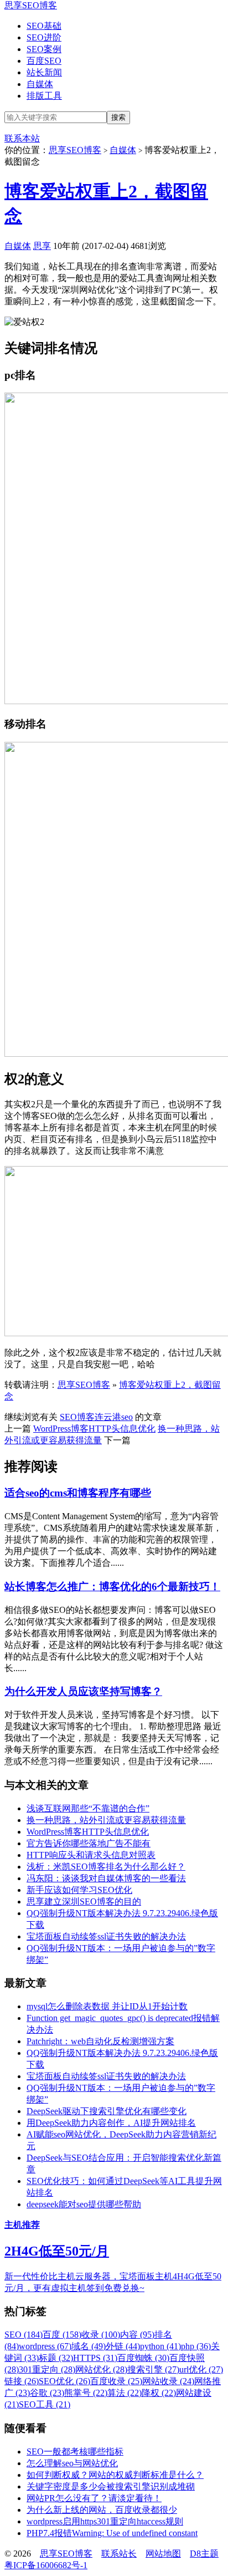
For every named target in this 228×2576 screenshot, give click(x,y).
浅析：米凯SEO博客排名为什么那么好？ (106, 1867)
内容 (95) (137, 2335)
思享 (42, 246)
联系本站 (22, 138)
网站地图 (163, 2554)
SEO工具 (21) (45, 2404)
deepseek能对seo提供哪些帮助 (84, 2204)
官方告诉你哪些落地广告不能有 (89, 1843)
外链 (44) (123, 2346)
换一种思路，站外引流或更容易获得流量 (106, 1820)
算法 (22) (125, 2393)
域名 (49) (89, 2346)
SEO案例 (44, 49)
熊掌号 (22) (86, 2393)
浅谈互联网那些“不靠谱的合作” (88, 1808)
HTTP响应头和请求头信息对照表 (91, 1855)
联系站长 (119, 2554)
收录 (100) (101, 2335)
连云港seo (114, 1417)
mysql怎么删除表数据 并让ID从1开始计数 (107, 2006)
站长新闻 (44, 72)
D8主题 (204, 2554)
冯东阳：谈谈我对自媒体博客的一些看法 (106, 1878)
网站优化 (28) (101, 2369)
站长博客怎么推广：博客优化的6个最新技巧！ (112, 1587)
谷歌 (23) (47, 2393)
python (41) (160, 2346)
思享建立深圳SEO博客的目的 (84, 1902)
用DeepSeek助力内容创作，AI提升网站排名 (111, 2123)
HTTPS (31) (95, 2358)
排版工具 (44, 96)
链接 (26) (22, 2381)
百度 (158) (62, 2335)
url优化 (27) (201, 2369)
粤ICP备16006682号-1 (46, 2565)
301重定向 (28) (47, 2369)
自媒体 (40, 84)
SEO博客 (77, 1417)
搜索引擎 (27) (153, 2369)
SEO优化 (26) (64, 2381)
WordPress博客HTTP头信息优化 (94, 1429)
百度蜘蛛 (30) (143, 2358)
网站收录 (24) (168, 2381)
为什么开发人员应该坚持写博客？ (83, 1691)
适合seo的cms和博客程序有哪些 (78, 1493)
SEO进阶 (44, 37)
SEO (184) (24, 2335)
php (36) (196, 2346)
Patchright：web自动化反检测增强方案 (100, 2041)
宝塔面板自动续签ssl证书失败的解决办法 (106, 1936)
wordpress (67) (45, 2346)
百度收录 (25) (116, 2381)
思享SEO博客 (31, 5)
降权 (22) (159, 2393)
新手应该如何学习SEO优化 (79, 1890)
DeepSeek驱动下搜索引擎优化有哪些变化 (107, 2111)
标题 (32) (56, 2358)
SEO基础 (44, 26)
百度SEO (44, 61)
